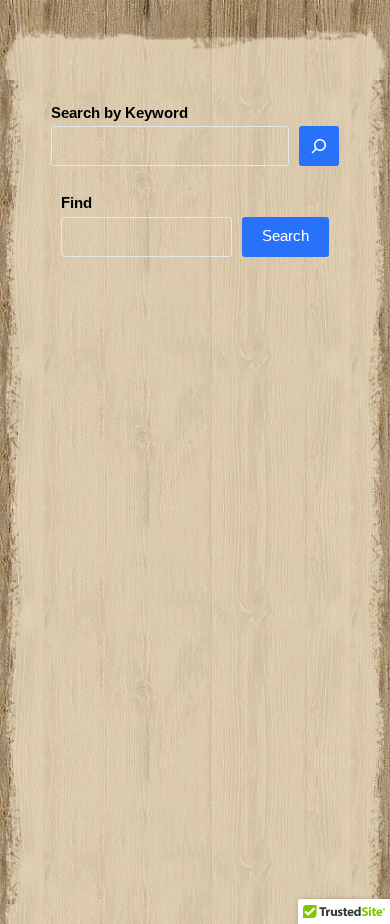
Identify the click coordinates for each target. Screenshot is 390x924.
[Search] (319, 146)
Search (285, 235)
